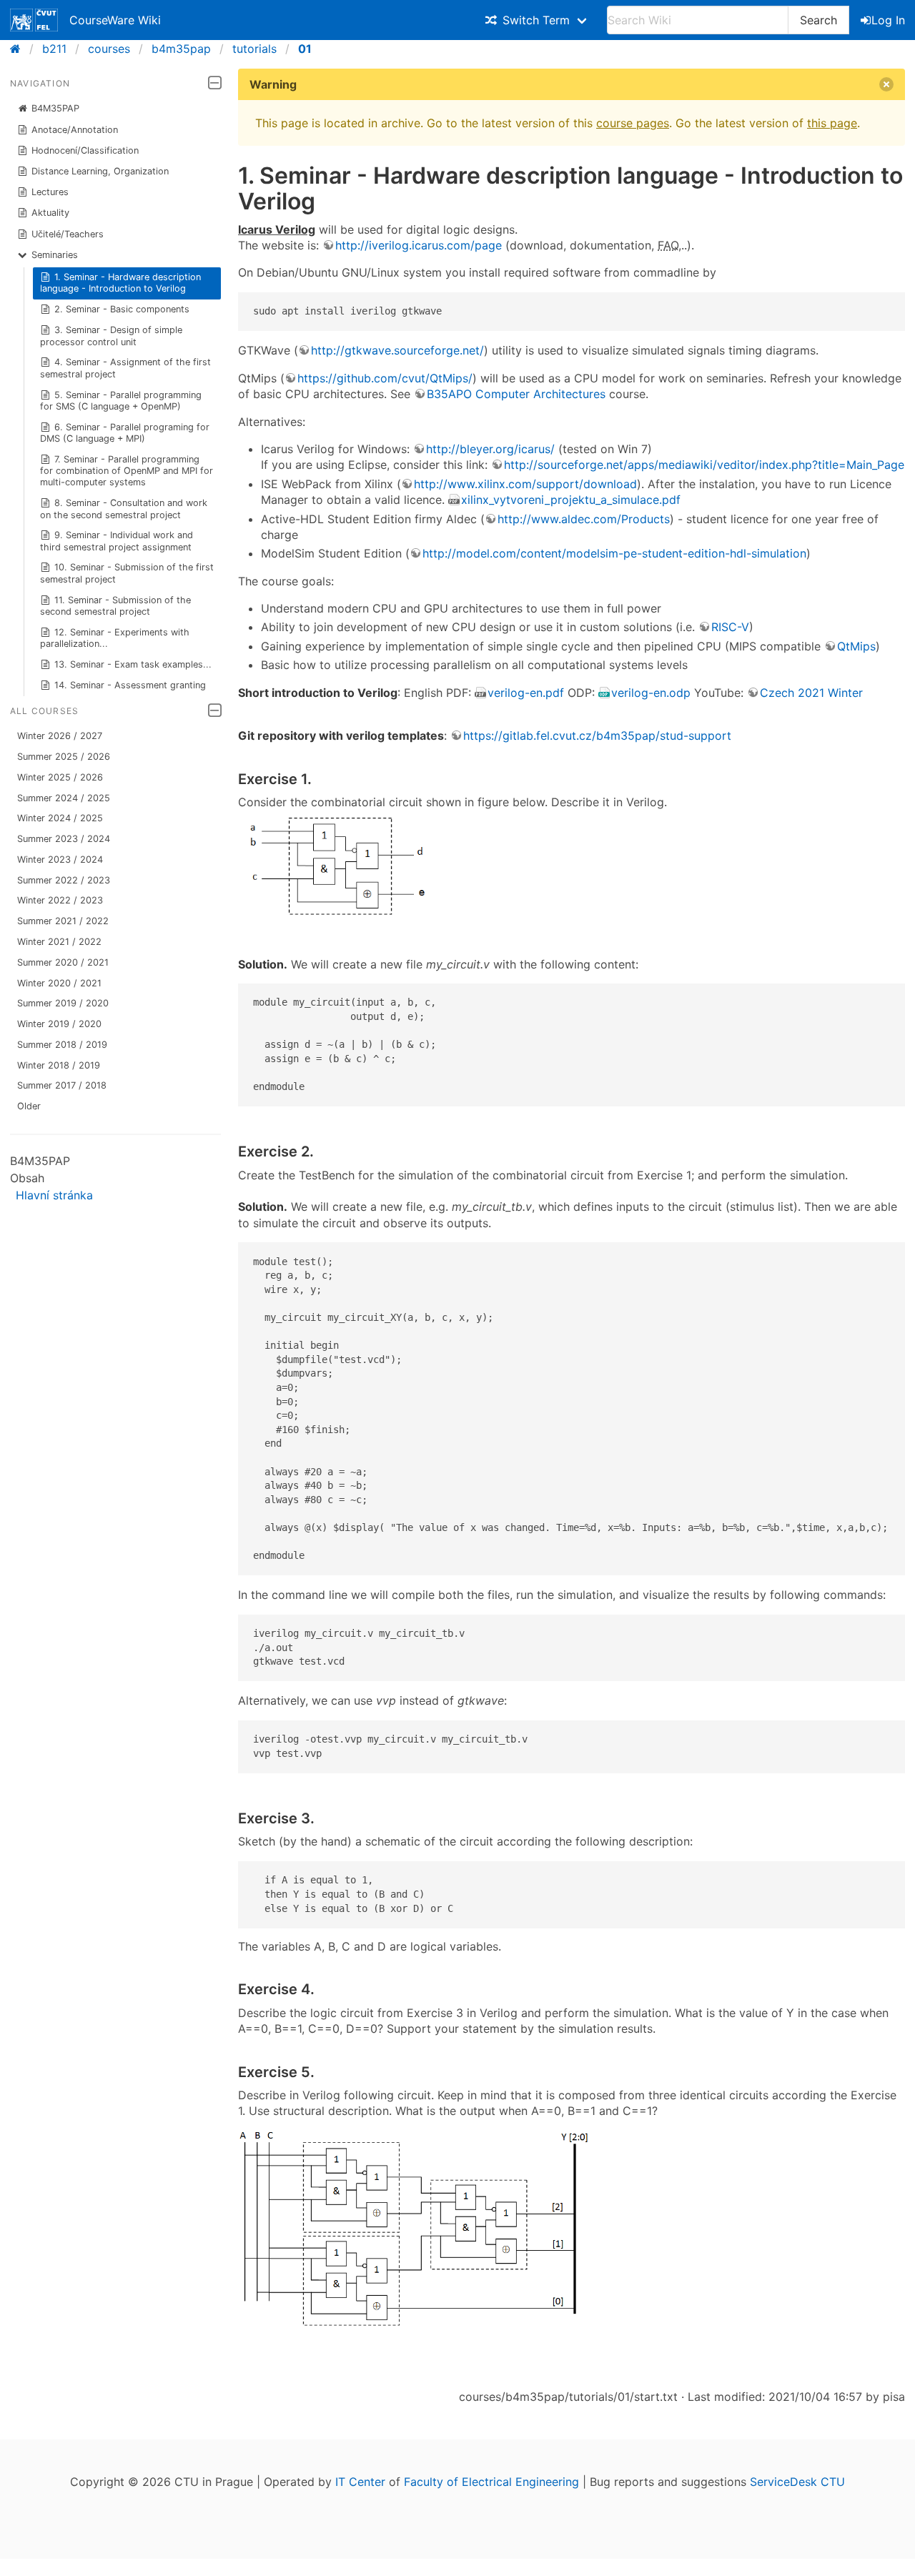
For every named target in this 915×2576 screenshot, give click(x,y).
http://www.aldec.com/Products (584, 519)
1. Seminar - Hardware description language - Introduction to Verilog (121, 283)
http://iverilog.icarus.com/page (419, 245)
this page (832, 123)
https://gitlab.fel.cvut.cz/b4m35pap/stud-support (597, 735)
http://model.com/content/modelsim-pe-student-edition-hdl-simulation (614, 553)
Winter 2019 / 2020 (59, 1024)
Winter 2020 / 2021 (59, 983)
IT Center (360, 2482)
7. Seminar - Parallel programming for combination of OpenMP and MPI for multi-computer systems (127, 471)
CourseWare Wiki (115, 20)
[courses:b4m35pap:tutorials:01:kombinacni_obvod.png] (345, 921)
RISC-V (730, 627)
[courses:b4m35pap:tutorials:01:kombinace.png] (417, 2324)
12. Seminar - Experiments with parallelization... (115, 638)
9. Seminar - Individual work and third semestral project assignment (117, 541)
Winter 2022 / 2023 (60, 900)
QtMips (856, 646)
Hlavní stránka (54, 1195)
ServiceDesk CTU (797, 2482)
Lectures (50, 192)
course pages (633, 123)
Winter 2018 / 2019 (59, 1065)
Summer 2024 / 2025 (64, 798)
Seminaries (55, 255)
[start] (20, 49)
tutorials (254, 49)
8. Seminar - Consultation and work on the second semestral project (124, 509)
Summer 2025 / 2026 (64, 757)
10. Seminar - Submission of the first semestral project (127, 573)
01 (305, 49)
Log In (888, 20)
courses (109, 49)
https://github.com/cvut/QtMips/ (385, 378)
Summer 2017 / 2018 (62, 1085)
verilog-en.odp (651, 693)
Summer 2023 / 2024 (64, 839)
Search (818, 20)
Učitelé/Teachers (68, 234)
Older (29, 1106)
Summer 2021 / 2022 (63, 921)
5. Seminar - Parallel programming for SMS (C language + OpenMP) (121, 401)
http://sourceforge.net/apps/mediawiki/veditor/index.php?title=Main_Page (704, 465)
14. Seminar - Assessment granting (130, 685)
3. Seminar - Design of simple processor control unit (112, 336)
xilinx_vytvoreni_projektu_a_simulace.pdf (571, 500)
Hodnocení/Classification (85, 150)
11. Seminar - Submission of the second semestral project (116, 606)
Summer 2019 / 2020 (63, 1003)
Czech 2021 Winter (811, 693)
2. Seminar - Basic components (122, 309)
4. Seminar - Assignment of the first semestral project (126, 368)
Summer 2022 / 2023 (64, 880)
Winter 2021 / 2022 (59, 942)
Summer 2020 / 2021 (63, 962)
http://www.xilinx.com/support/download (525, 484)
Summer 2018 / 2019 (62, 1045)
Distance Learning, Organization (100, 171)
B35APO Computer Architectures (516, 394)
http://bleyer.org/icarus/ (490, 449)
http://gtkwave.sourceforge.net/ (397, 350)
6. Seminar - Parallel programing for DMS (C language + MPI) (125, 433)
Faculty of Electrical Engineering (491, 2482)
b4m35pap (181, 49)
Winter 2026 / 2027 (60, 736)
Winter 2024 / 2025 (60, 818)
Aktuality (50, 213)
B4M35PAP (55, 108)
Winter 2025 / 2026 (60, 777)
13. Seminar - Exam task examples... (133, 664)
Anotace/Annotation (75, 130)
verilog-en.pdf (526, 693)
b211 (54, 49)
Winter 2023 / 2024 (60, 860)
